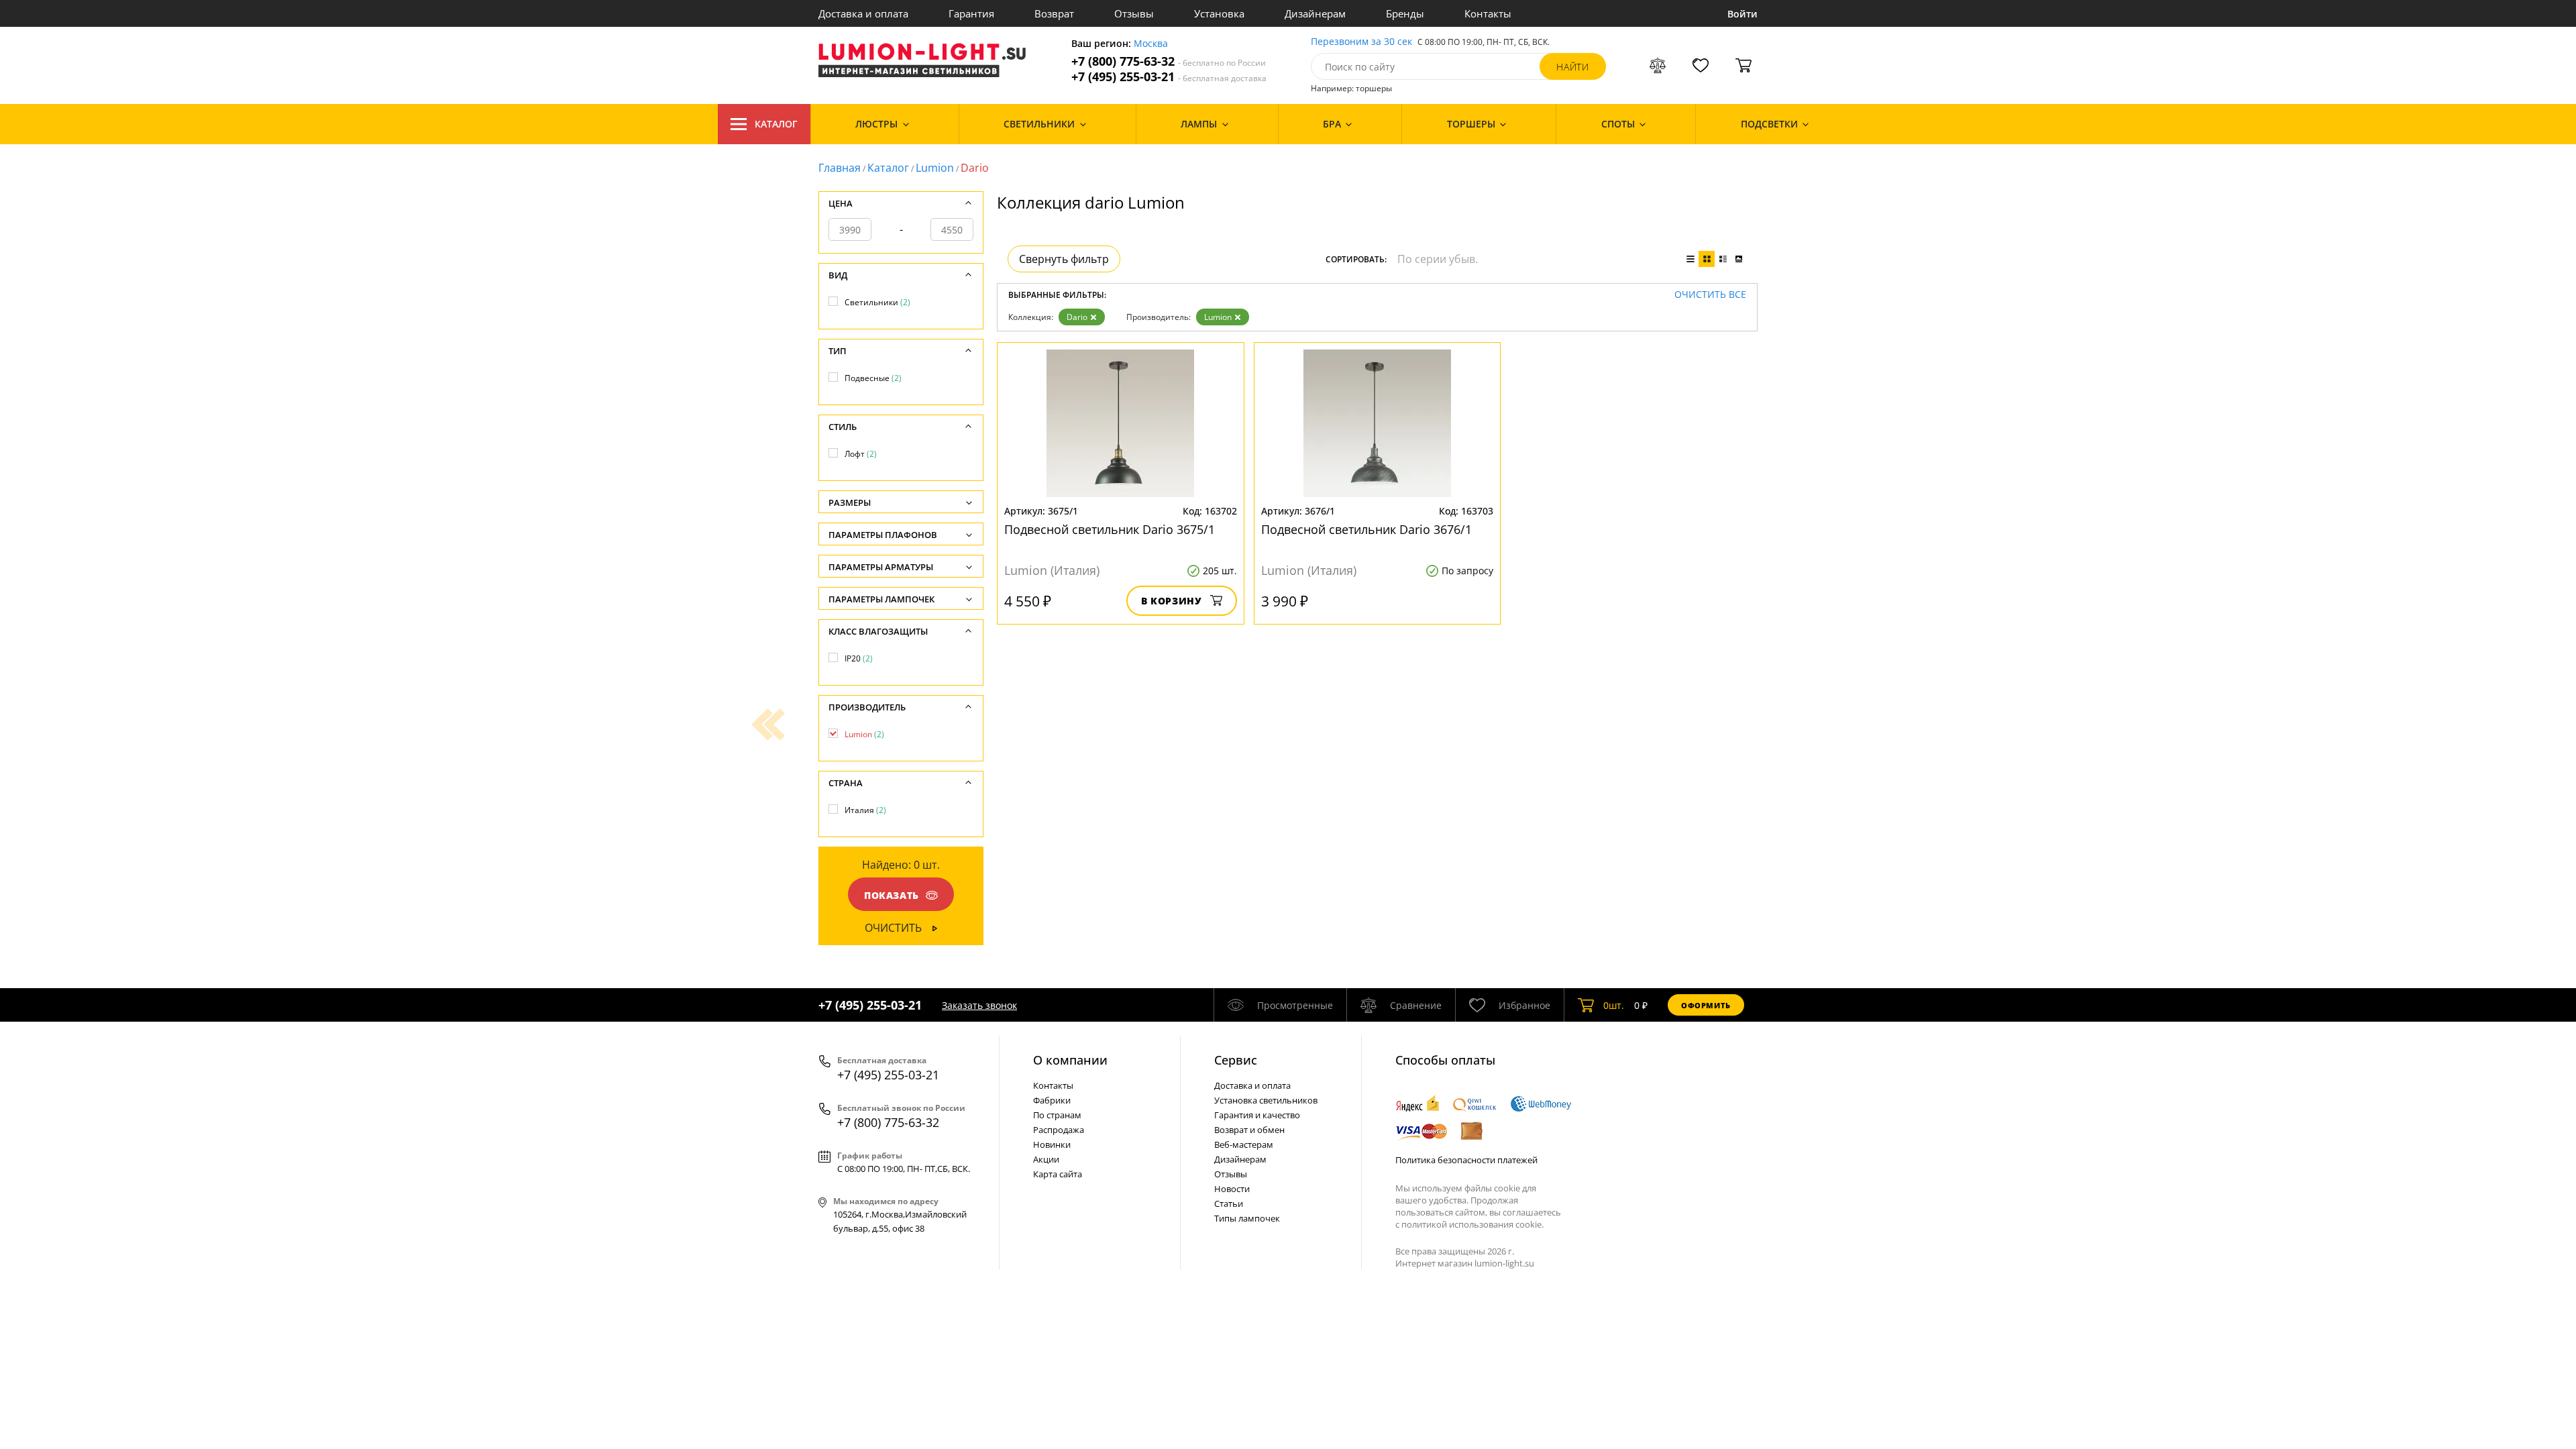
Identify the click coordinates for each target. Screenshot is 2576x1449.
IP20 (859, 658)
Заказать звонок (979, 1005)
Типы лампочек (1247, 1218)
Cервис (1236, 1060)
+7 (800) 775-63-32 (1169, 61)
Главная (840, 168)
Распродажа (1059, 1130)
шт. (1614, 1005)
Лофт (861, 454)
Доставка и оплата (863, 13)
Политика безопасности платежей (1466, 1160)
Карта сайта (1058, 1174)
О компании (1070, 1060)
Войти (1742, 14)
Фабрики (1052, 1100)
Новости (1232, 1189)
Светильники (877, 302)
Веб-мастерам (1244, 1144)
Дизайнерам (1315, 13)
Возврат (1054, 13)
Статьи (1229, 1203)
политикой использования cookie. (1472, 1224)
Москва (1151, 44)
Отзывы (1134, 13)
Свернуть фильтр (1064, 259)
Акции (1046, 1159)
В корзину (1172, 601)
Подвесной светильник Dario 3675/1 (1110, 529)
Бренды (1405, 13)
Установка (1219, 13)
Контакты (1488, 13)
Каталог (776, 124)
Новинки (1052, 1144)
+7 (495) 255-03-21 (1169, 77)
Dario (1077, 317)
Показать (892, 895)
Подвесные (873, 378)
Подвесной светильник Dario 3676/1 (1366, 529)
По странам (1057, 1115)
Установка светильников (1266, 1100)
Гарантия (971, 13)
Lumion (935, 168)
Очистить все (1710, 295)
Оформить (1706, 1005)
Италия (865, 810)
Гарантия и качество (1257, 1115)
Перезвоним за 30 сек (1361, 42)
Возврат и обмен (1249, 1130)
